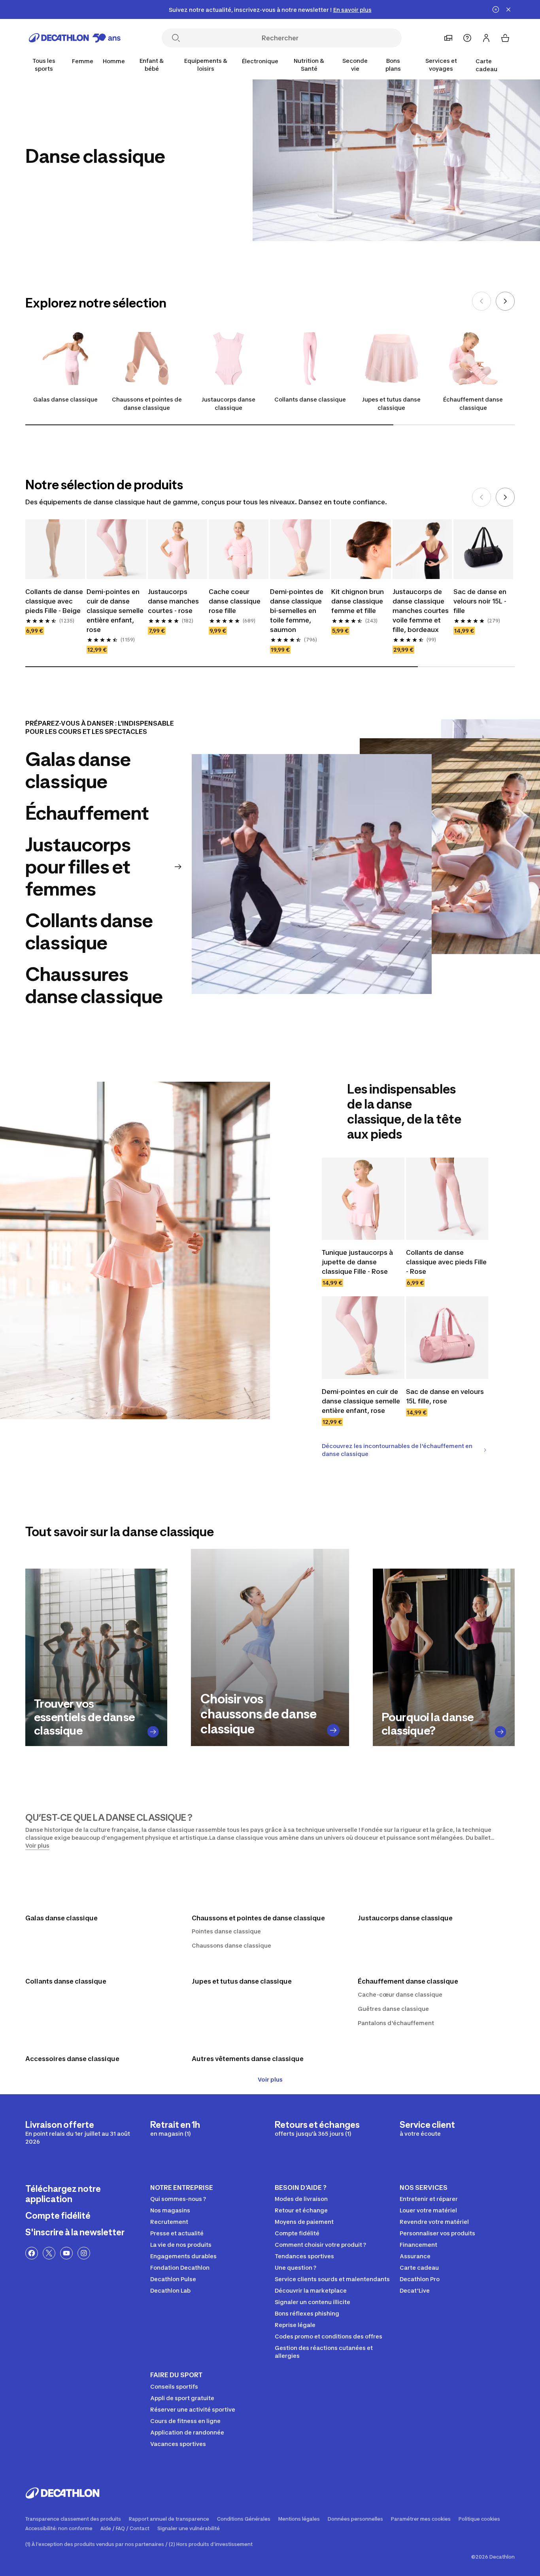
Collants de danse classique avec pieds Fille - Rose (446, 1262)
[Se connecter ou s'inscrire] (486, 38)
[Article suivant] (505, 301)
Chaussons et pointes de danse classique (147, 404)
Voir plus (270, 2079)
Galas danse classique (65, 399)
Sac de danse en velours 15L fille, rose (445, 1396)
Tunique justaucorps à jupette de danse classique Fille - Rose (357, 1262)
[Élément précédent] (481, 301)
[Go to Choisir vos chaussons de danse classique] (333, 1730)
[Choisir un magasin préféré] (448, 38)
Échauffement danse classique (473, 404)
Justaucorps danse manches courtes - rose (173, 601)
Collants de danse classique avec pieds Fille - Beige (54, 601)
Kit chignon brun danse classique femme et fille (358, 601)
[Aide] (467, 38)
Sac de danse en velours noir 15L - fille (480, 601)
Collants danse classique (310, 399)
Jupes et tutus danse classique (391, 404)
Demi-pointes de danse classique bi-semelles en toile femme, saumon (297, 611)
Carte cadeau (486, 65)
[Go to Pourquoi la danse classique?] (501, 1732)
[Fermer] (508, 9)
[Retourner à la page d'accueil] (75, 38)
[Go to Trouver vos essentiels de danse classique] (153, 1732)
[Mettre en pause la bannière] (496, 9)
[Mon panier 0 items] (505, 38)
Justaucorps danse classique (228, 404)
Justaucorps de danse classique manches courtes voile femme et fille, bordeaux (421, 611)
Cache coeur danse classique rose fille (235, 601)
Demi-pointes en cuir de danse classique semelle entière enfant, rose (115, 611)
